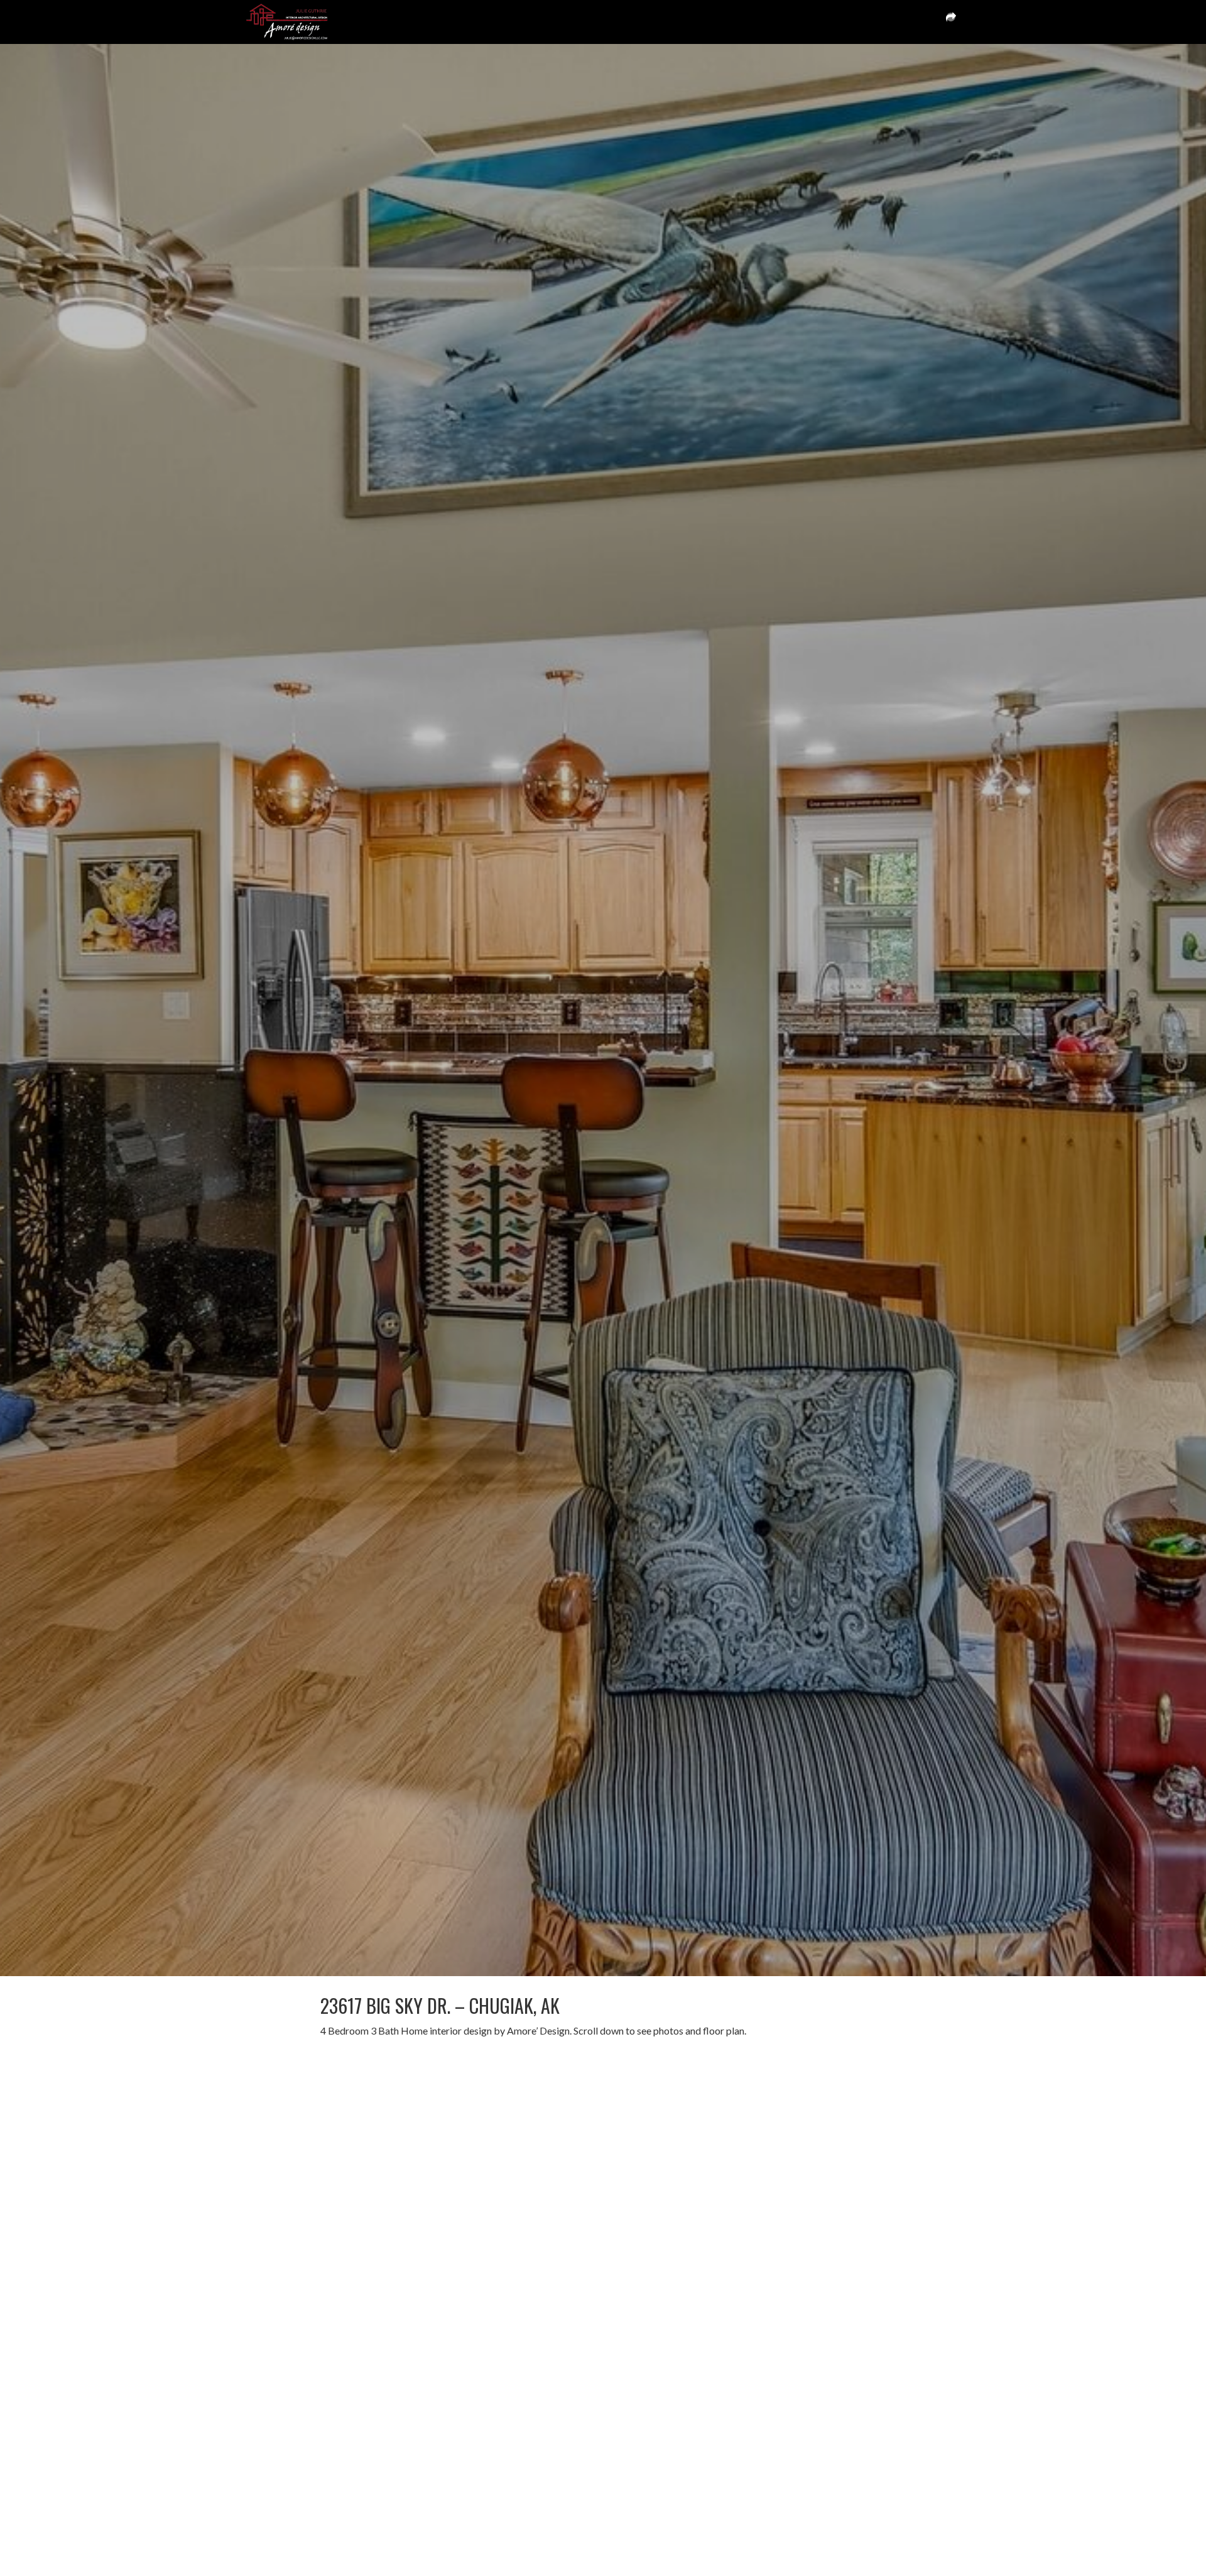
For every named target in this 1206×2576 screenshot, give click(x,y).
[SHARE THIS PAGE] (951, 22)
